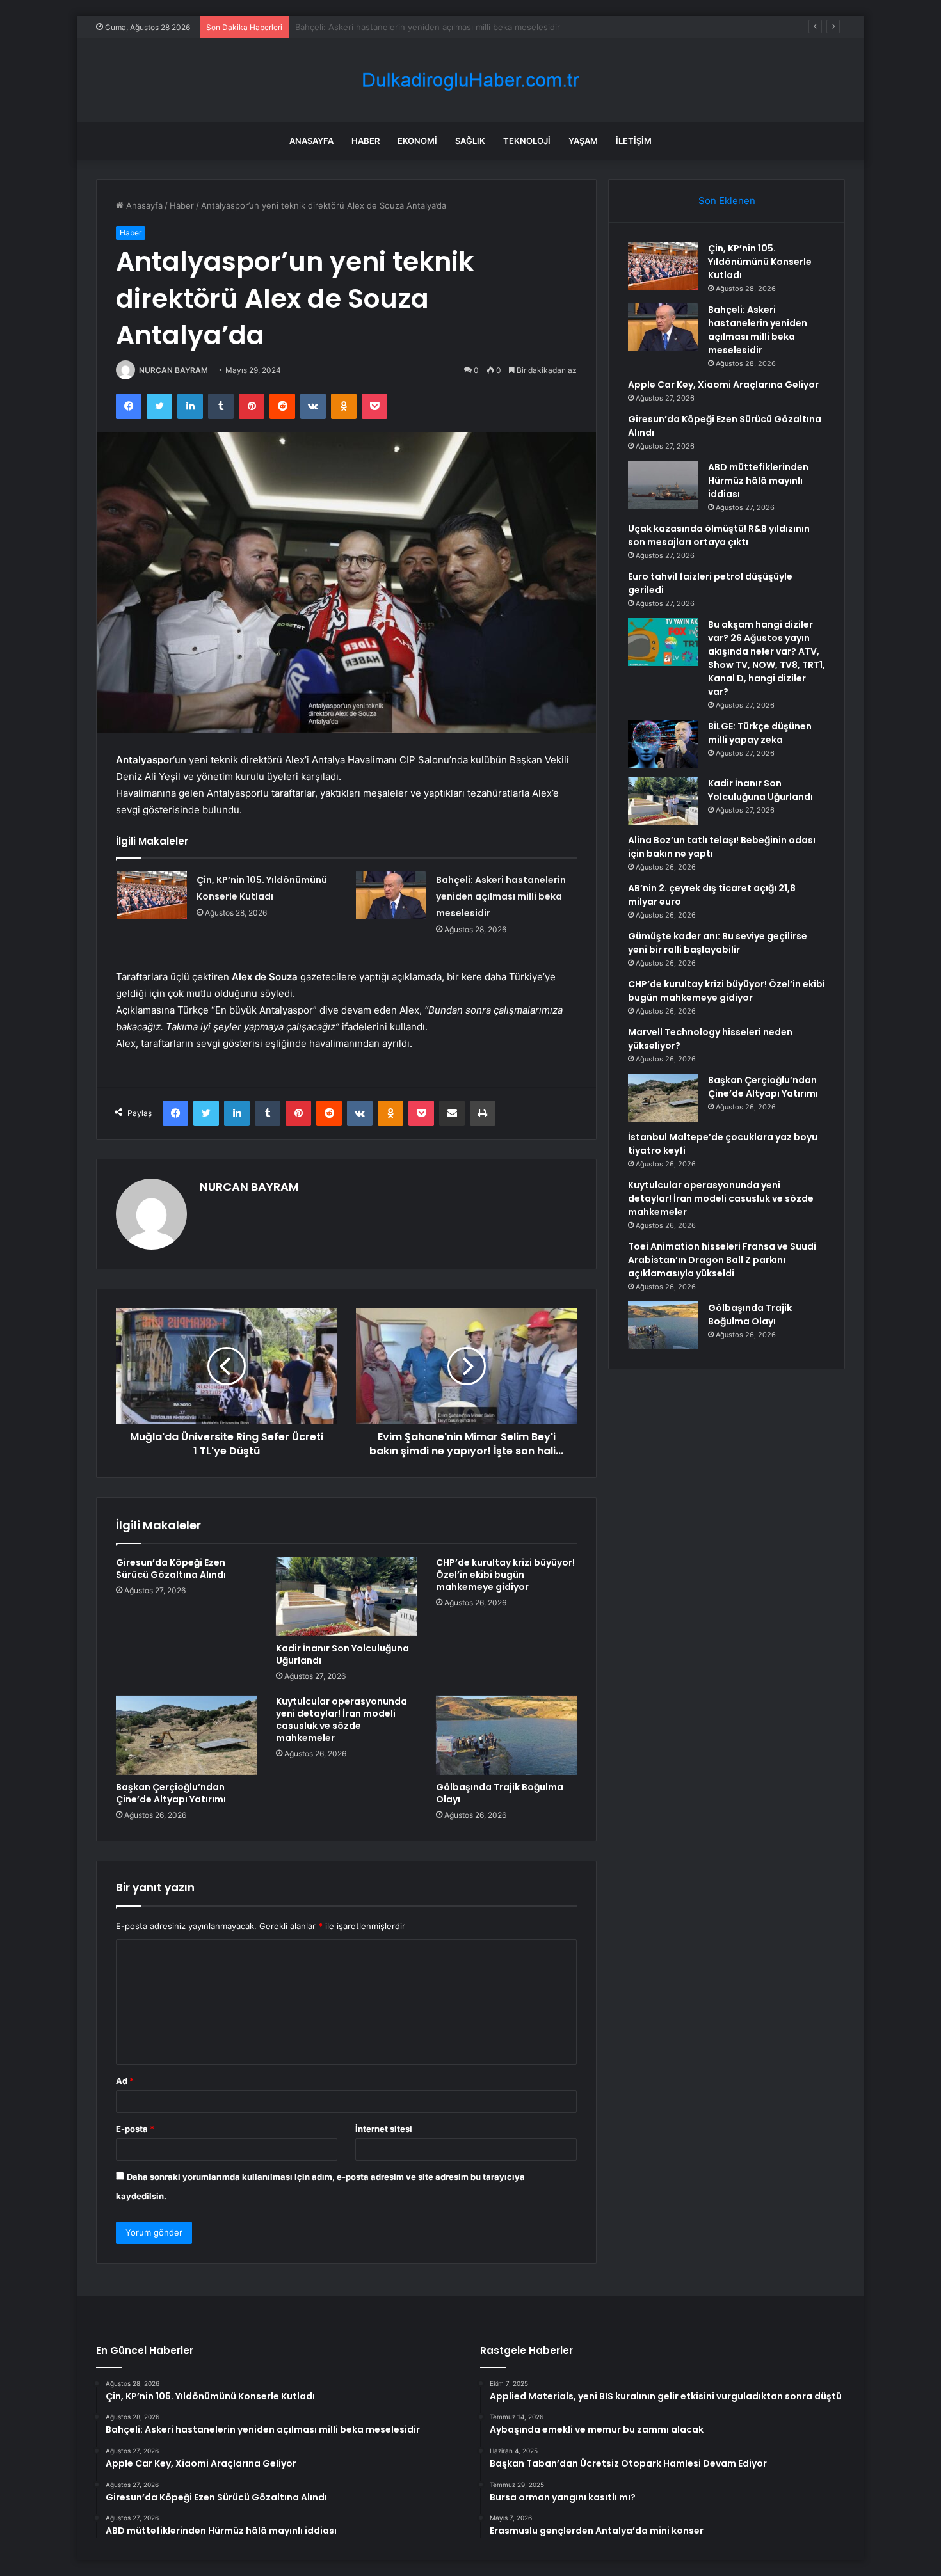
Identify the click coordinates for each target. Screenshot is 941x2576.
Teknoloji (527, 141)
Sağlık (470, 141)
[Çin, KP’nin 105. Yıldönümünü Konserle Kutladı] (152, 895)
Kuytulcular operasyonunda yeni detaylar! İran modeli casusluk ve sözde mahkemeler (342, 1720)
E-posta (135, 2129)
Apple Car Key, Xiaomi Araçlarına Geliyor (374, 27)
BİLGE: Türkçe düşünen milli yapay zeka (760, 733)
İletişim (634, 141)
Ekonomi (417, 141)
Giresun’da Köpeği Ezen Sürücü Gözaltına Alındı (171, 1569)
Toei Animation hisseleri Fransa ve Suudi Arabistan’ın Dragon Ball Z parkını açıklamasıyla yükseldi (722, 1260)
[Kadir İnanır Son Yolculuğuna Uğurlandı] (346, 1596)
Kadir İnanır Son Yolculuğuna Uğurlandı (342, 1654)
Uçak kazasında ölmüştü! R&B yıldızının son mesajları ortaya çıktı (719, 535)
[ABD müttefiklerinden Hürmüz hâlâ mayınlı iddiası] (663, 485)
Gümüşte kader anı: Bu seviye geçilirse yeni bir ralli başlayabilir (718, 943)
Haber (366, 141)
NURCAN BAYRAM (173, 370)
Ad (125, 2081)
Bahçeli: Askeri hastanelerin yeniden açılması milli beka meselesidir (501, 896)
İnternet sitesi (384, 2129)
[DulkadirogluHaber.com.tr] (470, 80)
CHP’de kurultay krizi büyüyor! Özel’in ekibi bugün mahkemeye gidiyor (505, 1575)
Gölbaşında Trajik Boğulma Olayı (500, 1793)
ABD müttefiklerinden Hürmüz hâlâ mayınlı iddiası (758, 481)
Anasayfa (311, 141)
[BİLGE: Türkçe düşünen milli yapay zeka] (663, 744)
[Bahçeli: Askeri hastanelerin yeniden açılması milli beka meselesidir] (391, 895)
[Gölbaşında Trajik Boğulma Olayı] (506, 1735)
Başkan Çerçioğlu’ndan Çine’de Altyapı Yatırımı (171, 1793)
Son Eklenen (727, 201)
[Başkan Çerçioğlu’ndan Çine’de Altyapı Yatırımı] (186, 1735)
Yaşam (583, 141)
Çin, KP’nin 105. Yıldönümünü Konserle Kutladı (760, 262)
